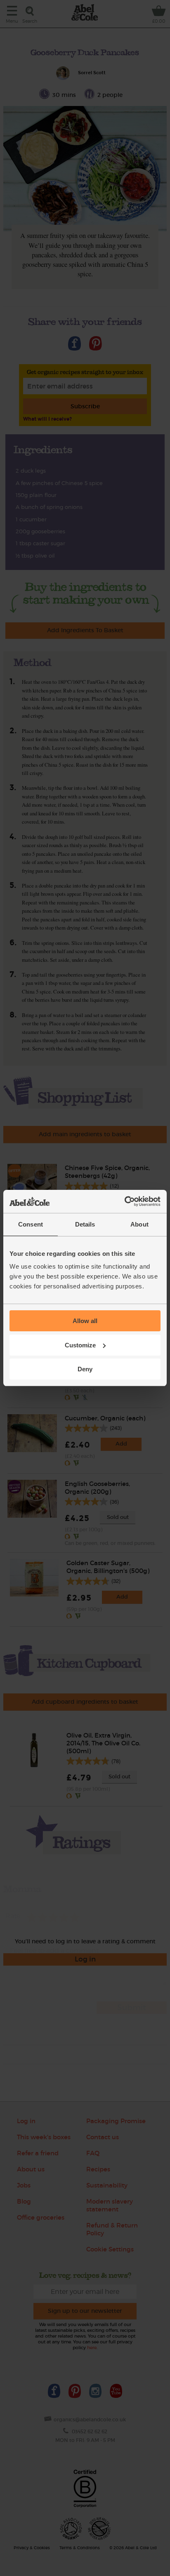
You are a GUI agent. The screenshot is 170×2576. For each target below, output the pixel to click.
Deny (85, 1369)
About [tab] (139, 1224)
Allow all (85, 1321)
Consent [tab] (31, 1224)
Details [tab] (85, 1224)
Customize (80, 1345)
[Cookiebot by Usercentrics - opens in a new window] (124, 1201)
